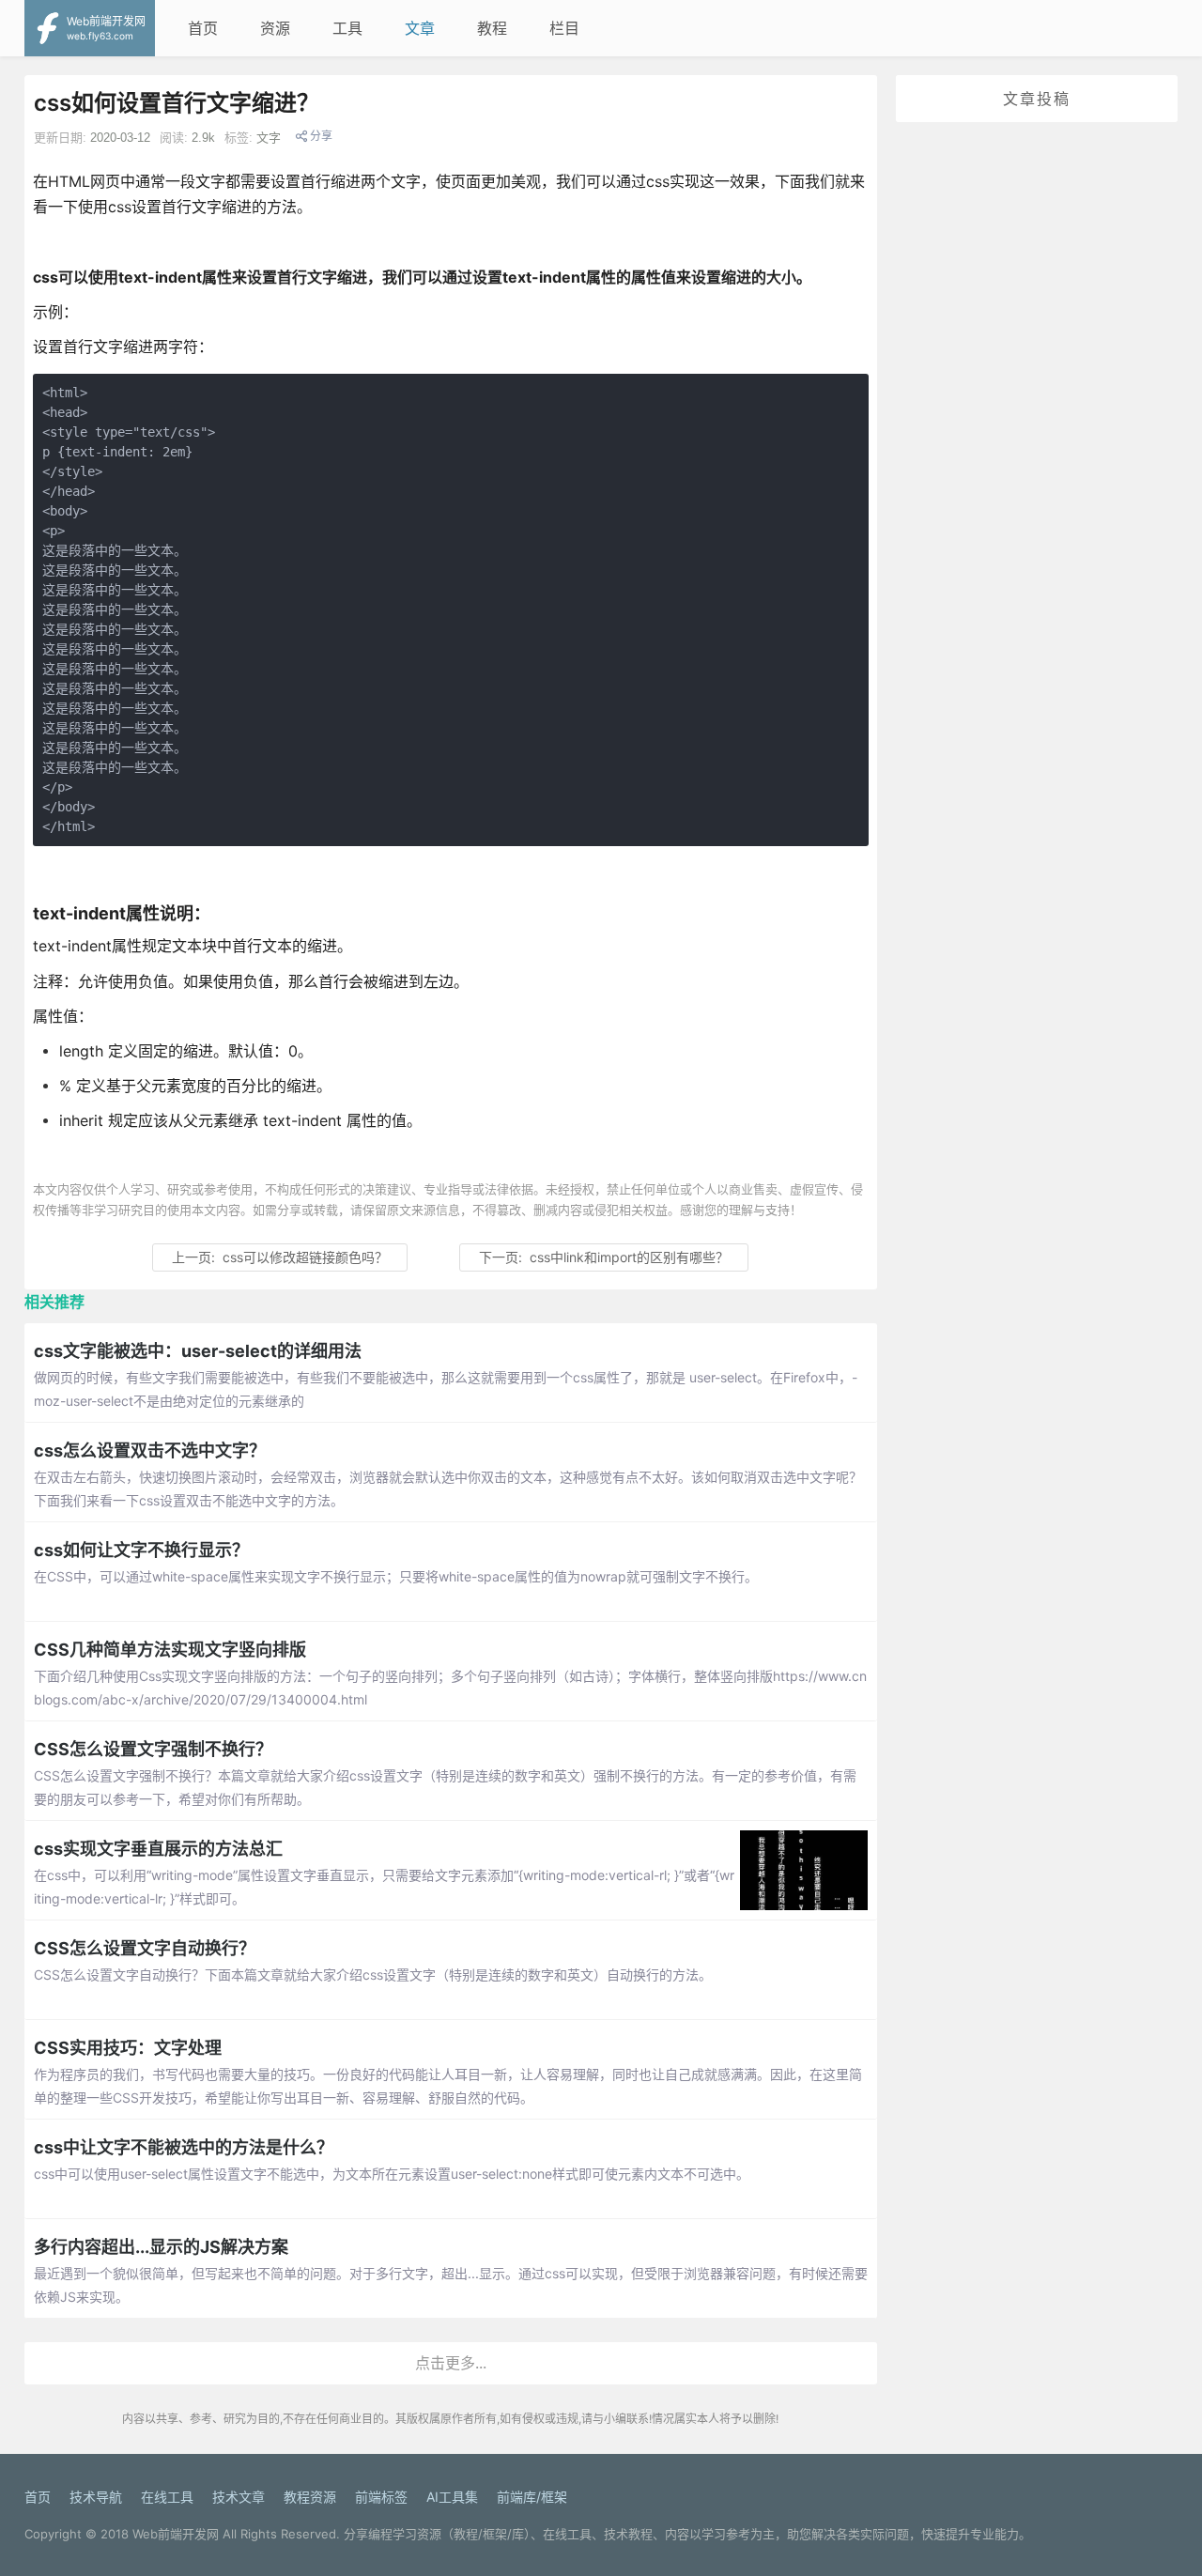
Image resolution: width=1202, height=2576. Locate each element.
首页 (203, 28)
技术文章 (239, 2497)
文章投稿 (1037, 99)
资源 (275, 28)
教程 (492, 28)
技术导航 (96, 2497)
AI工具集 (452, 2497)
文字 (269, 138)
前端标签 (381, 2497)
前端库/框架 (532, 2497)
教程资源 (310, 2497)
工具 (347, 28)
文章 (420, 28)
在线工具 (167, 2497)
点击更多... (451, 2363)
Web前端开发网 (176, 2534)
